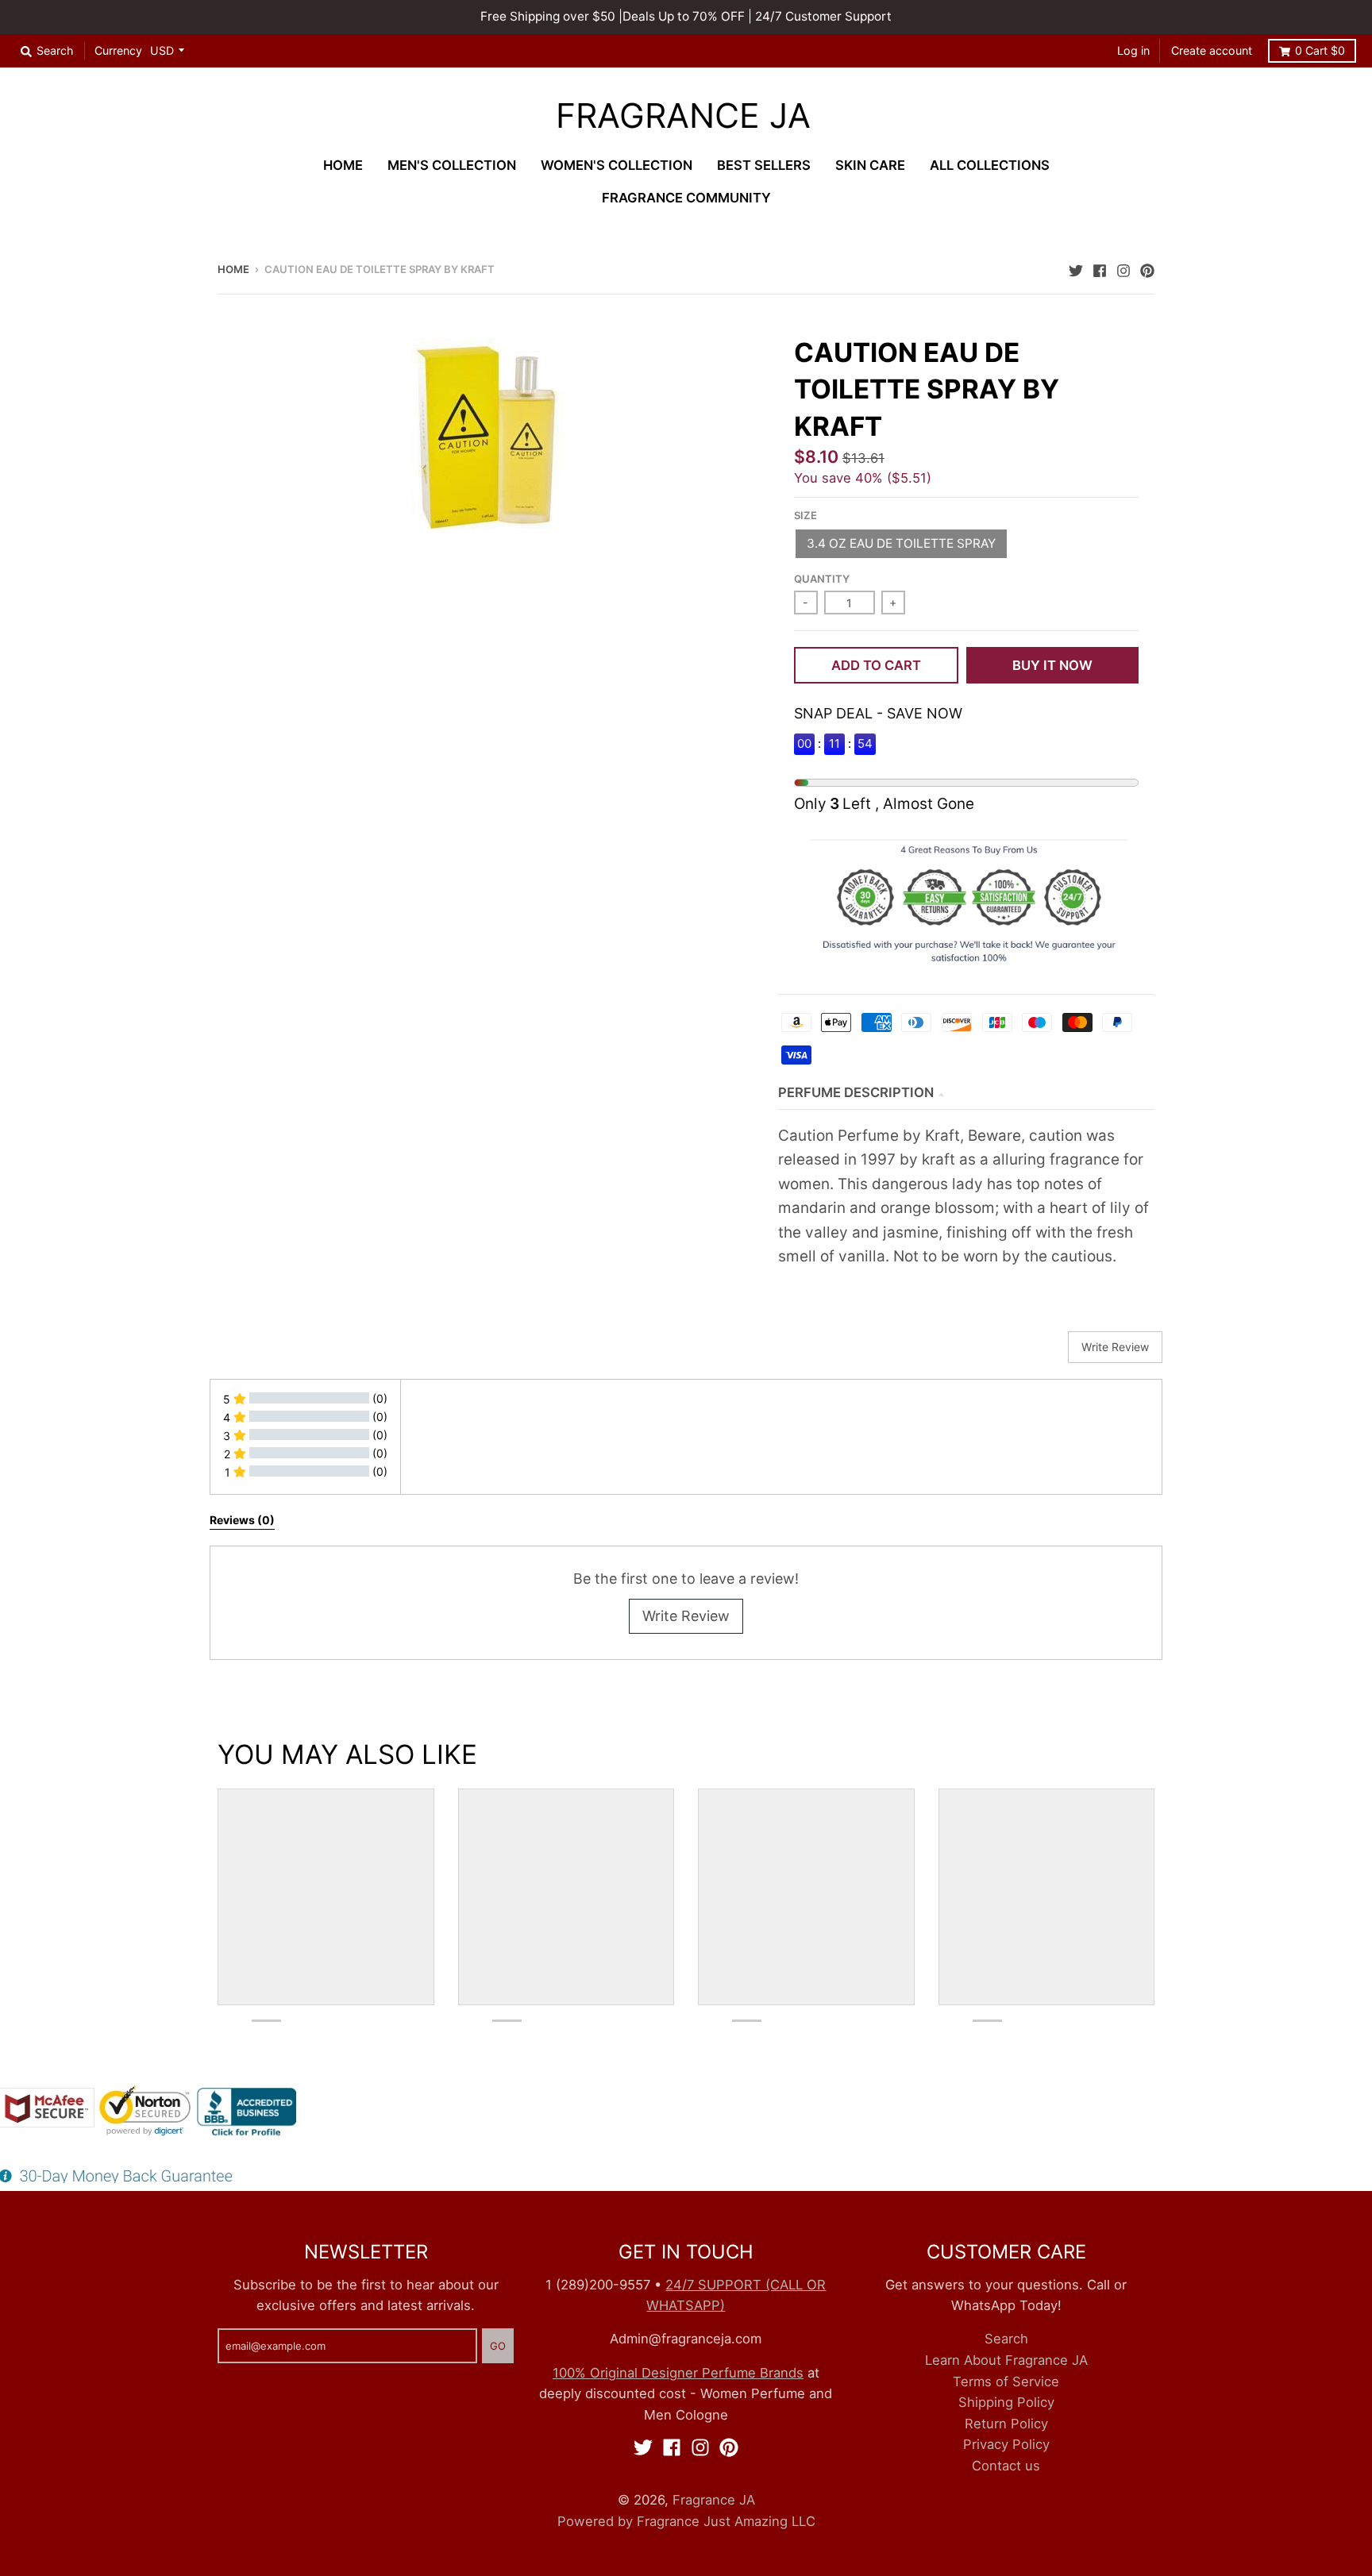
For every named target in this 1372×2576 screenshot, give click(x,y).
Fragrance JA (683, 116)
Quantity (822, 579)
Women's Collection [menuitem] (617, 165)
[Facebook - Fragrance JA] (1100, 268)
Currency (118, 50)
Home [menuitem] (343, 165)
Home (233, 269)
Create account (1212, 50)
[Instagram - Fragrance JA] (1123, 268)
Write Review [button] (1115, 1347)
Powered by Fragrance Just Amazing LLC (686, 2521)
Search (1006, 2339)
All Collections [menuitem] (990, 165)
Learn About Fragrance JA (1006, 2360)
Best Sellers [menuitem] (764, 165)
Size (805, 515)
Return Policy (1006, 2424)
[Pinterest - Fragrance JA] (1147, 268)
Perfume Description (856, 1092)
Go (498, 2346)
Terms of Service (1006, 2382)
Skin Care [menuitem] (870, 165)
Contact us (1006, 2466)
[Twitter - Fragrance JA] (1076, 268)
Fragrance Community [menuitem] (686, 198)
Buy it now (1052, 665)
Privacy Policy (1006, 2444)
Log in (1133, 50)
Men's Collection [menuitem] (452, 165)
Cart (1320, 50)
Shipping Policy (1006, 2402)
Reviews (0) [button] (242, 1520)
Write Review (686, 1616)
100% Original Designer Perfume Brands (678, 2373)
